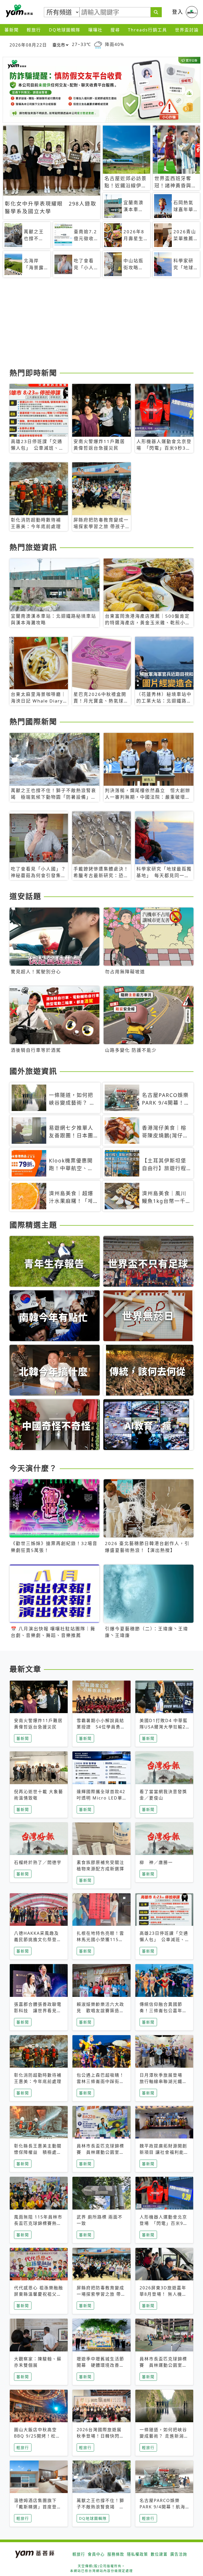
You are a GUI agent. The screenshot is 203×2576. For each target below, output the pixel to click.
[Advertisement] (101, 325)
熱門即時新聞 (33, 373)
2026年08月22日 (28, 45)
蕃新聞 (12, 30)
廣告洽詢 (179, 2554)
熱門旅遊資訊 (33, 547)
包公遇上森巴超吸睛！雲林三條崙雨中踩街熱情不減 (100, 2081)
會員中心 (96, 2554)
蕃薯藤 (19, 11)
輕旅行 (34, 30)
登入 (178, 12)
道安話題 (25, 896)
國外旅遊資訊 (33, 1071)
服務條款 (116, 2554)
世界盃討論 (187, 30)
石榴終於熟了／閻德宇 (38, 1862)
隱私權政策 (137, 2554)
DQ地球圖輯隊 (65, 30)
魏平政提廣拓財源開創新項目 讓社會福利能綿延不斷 (164, 2152)
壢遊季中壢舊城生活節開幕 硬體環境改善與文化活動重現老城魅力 (100, 2365)
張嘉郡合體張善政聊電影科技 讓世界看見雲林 (38, 2011)
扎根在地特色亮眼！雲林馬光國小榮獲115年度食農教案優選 (100, 1940)
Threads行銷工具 (147, 30)
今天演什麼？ (33, 1468)
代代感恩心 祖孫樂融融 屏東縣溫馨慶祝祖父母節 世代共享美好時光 (39, 2294)
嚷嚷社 (95, 30)
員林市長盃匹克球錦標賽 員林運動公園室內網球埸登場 (100, 2152)
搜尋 (115, 30)
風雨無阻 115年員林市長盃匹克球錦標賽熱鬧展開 (38, 2223)
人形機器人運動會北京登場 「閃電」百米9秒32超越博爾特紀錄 (164, 2223)
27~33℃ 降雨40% (98, 45)
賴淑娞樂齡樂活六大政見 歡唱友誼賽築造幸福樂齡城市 (100, 2011)
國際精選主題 (33, 1225)
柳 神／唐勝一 (156, 1862)
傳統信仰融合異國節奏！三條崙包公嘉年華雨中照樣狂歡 (163, 2011)
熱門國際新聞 (33, 722)
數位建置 (159, 2554)
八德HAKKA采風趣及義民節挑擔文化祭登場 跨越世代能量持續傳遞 (40, 1940)
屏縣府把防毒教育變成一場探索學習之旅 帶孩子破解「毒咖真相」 (101, 2294)
